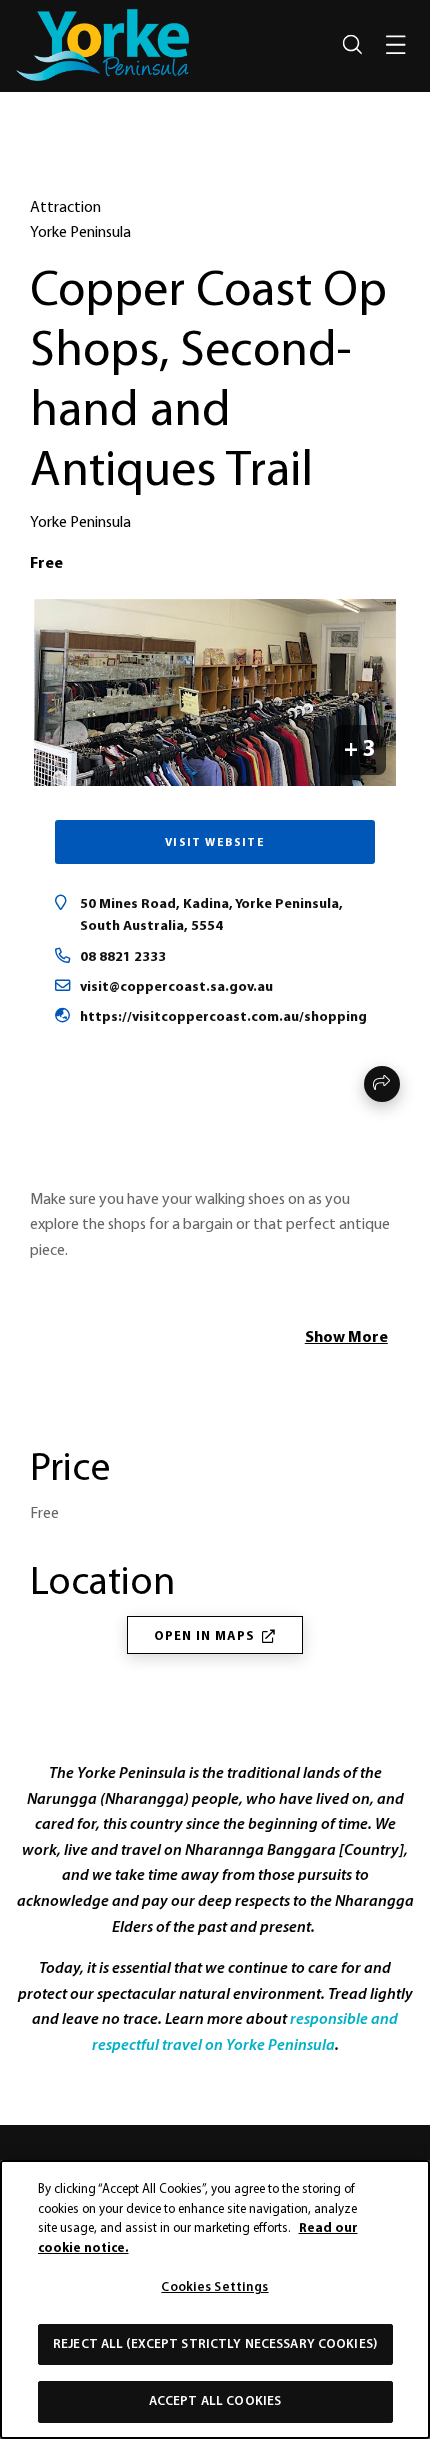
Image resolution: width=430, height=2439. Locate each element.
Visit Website (215, 843)
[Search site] (352, 45)
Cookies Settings (214, 2287)
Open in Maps (204, 1636)
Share (382, 1084)
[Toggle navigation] (396, 45)
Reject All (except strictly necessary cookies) (215, 2344)
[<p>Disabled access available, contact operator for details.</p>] (36, 1401)
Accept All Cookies (215, 2401)
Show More (346, 1338)
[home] (102, 45)
